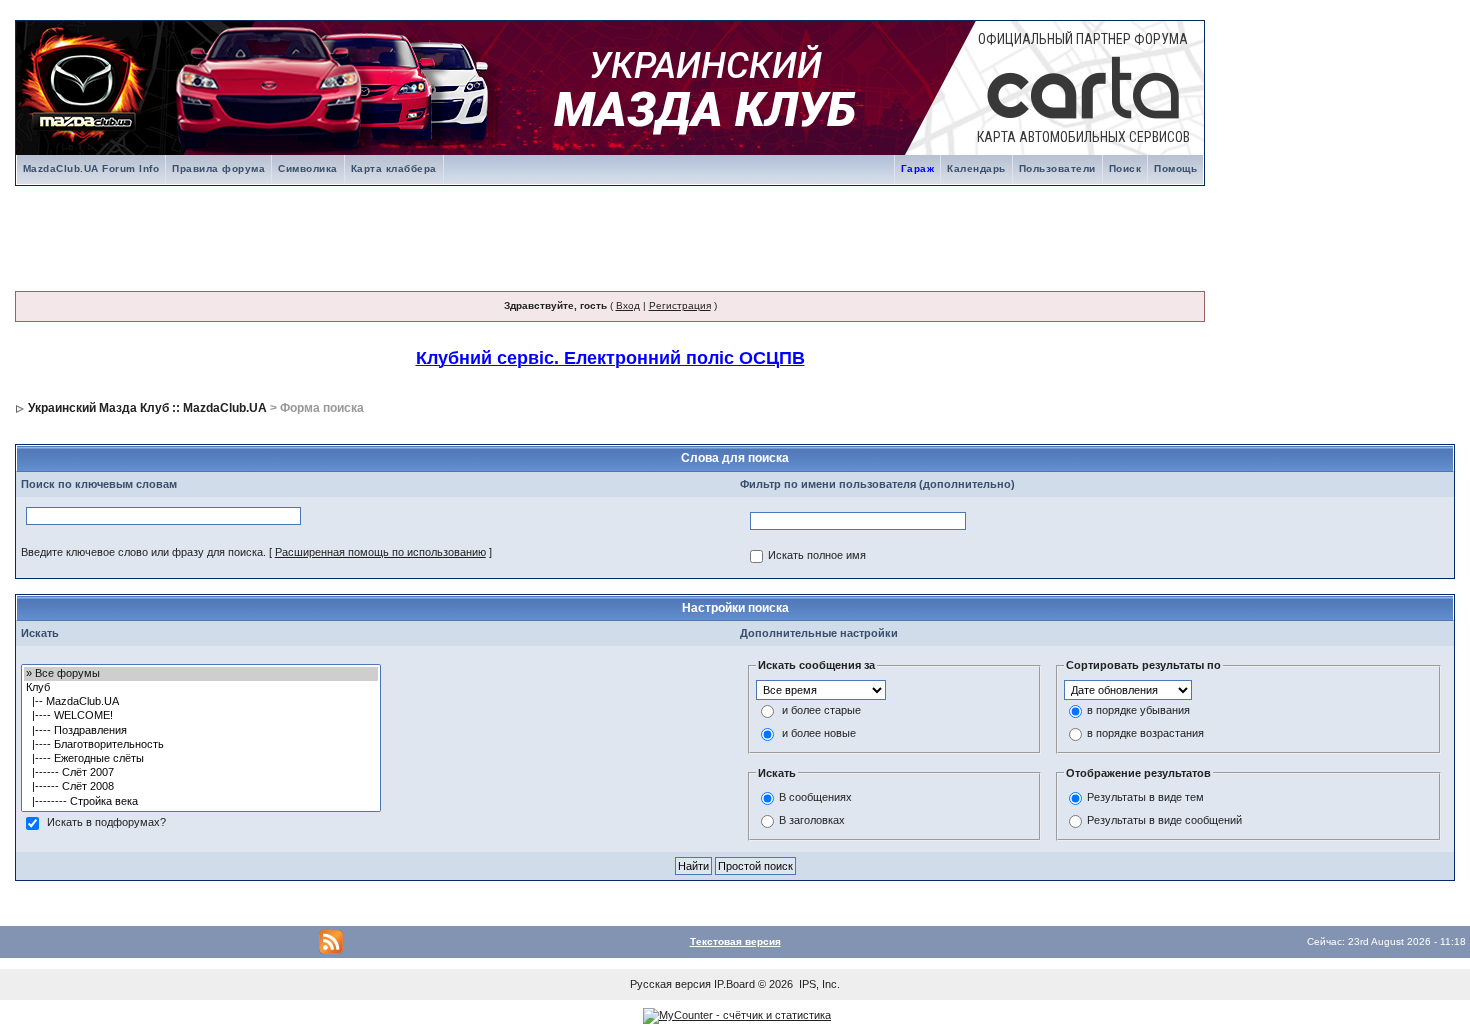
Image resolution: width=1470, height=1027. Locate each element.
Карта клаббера (394, 168)
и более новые (819, 733)
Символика (308, 168)
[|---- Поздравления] (201, 731)
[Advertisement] (612, 234)
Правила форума (218, 168)
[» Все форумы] (201, 674)
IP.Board (734, 984)
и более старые (821, 710)
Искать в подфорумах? (106, 822)
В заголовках (812, 821)
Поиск (1125, 168)
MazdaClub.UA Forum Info (91, 168)
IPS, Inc (818, 984)
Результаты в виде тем (1145, 798)
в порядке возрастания (1145, 733)
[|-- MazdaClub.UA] (201, 702)
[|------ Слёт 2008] (201, 787)
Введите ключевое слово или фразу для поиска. (143, 552)
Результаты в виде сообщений (1164, 821)
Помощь (1175, 168)
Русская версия (670, 984)
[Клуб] (201, 688)
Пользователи (1057, 168)
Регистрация (680, 305)
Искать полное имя (817, 555)
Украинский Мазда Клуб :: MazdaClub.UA (147, 408)
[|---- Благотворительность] (201, 745)
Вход (628, 305)
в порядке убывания (1138, 710)
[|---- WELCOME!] (201, 716)
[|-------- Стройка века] (201, 802)
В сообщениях (815, 798)
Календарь (976, 168)
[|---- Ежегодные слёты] (201, 759)
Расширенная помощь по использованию (380, 552)
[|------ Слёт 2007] (201, 773)
